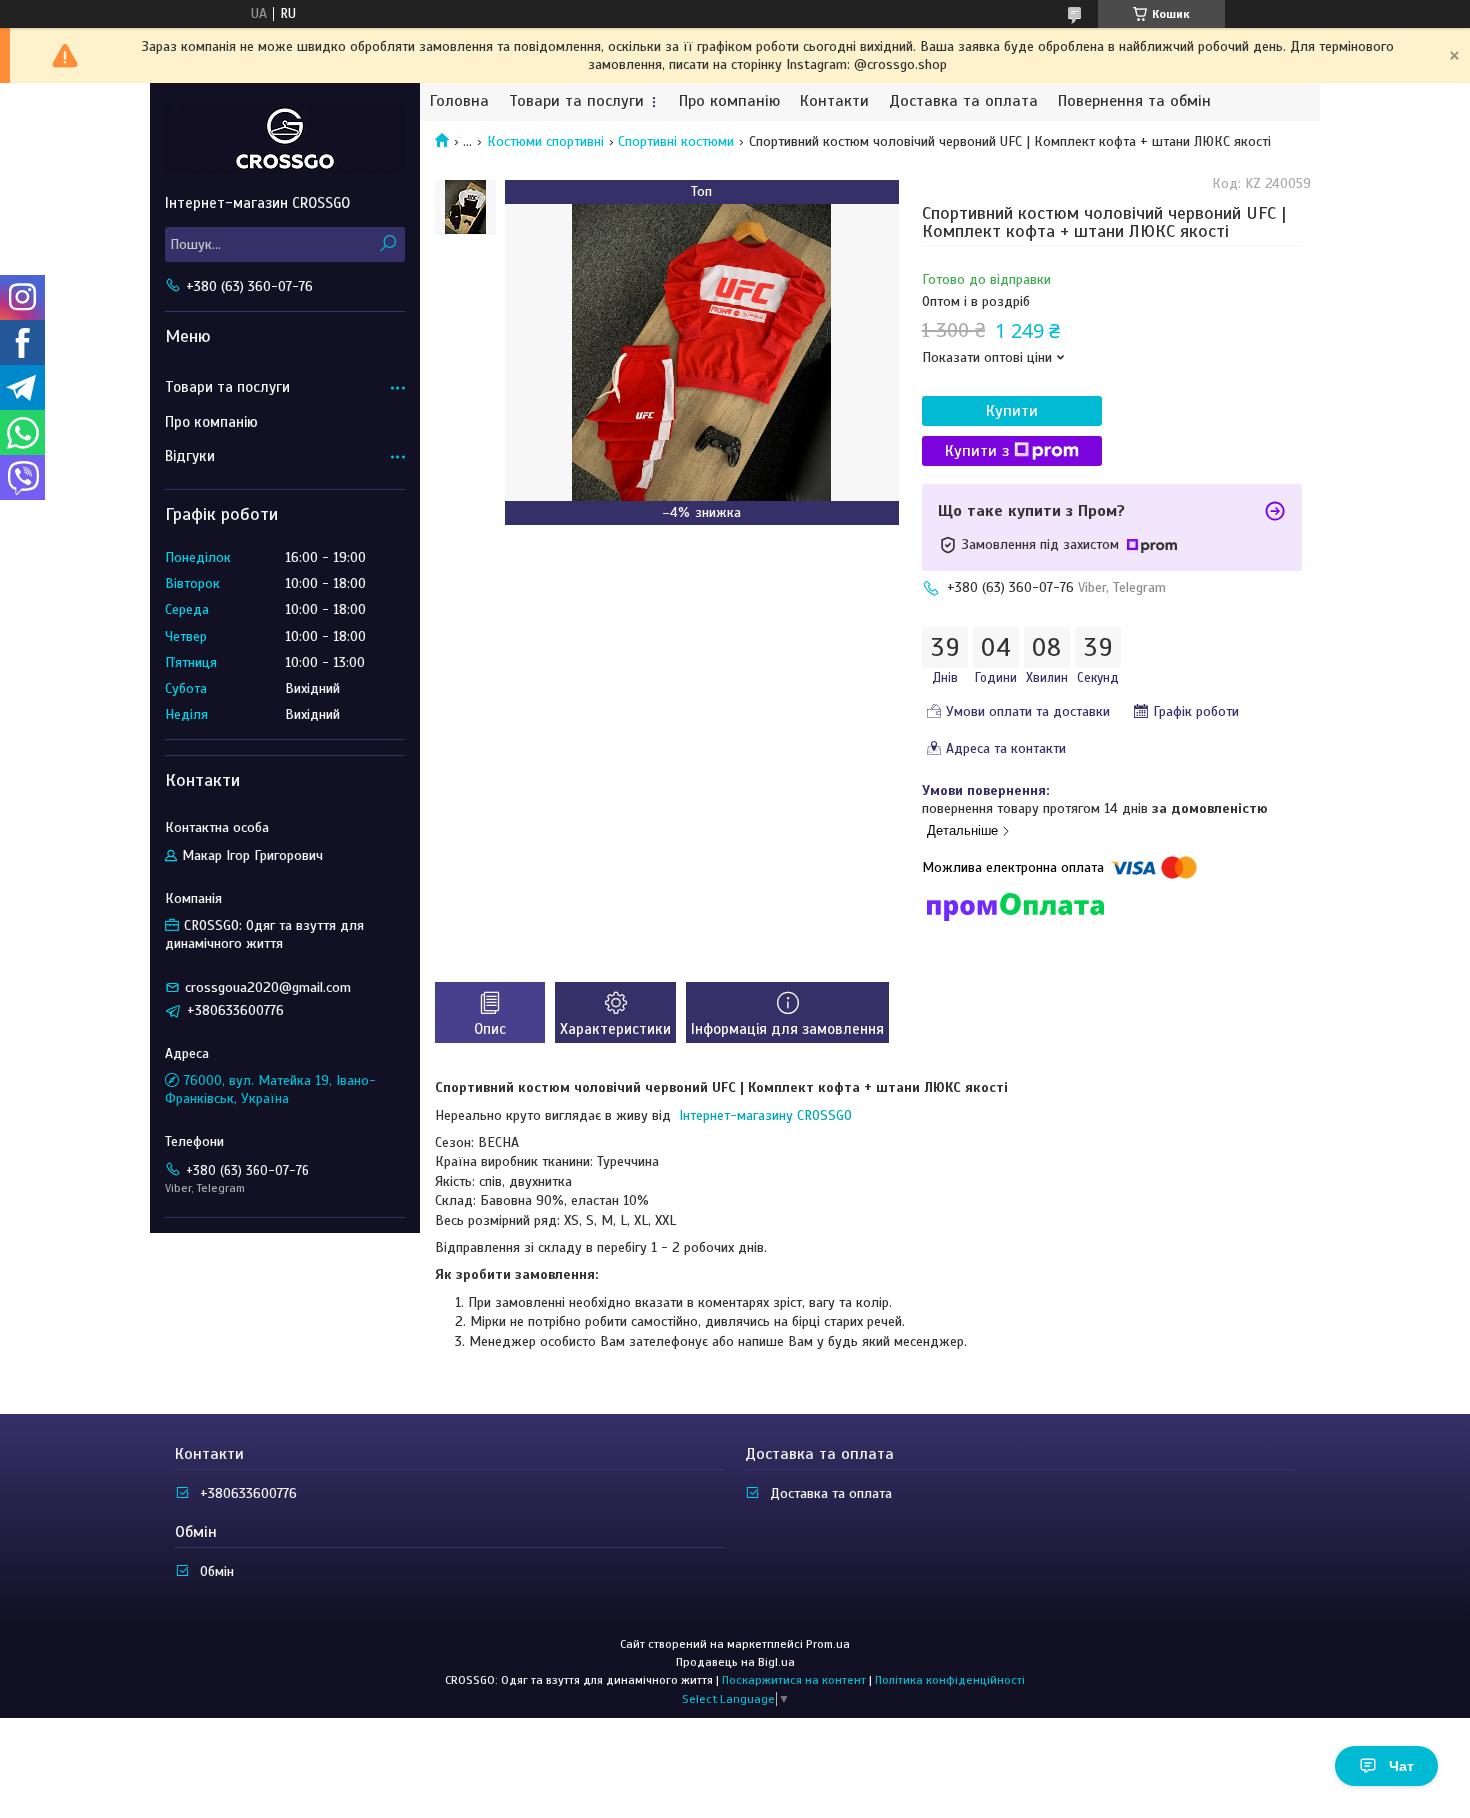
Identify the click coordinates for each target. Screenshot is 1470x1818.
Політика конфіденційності (950, 1680)
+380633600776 (248, 1493)
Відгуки (190, 456)
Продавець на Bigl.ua (735, 1662)
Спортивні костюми (676, 141)
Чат (1401, 1766)
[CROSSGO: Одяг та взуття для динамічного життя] (285, 138)
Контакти (834, 101)
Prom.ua (828, 1644)
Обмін (217, 1571)
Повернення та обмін (1134, 101)
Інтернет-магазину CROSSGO (763, 1115)
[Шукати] (387, 244)
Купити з (977, 451)
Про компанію (729, 101)
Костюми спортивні (545, 141)
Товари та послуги (576, 101)
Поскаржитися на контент (794, 1680)
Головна (459, 101)
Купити (1012, 411)
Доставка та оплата (963, 101)
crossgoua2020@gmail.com (268, 987)
